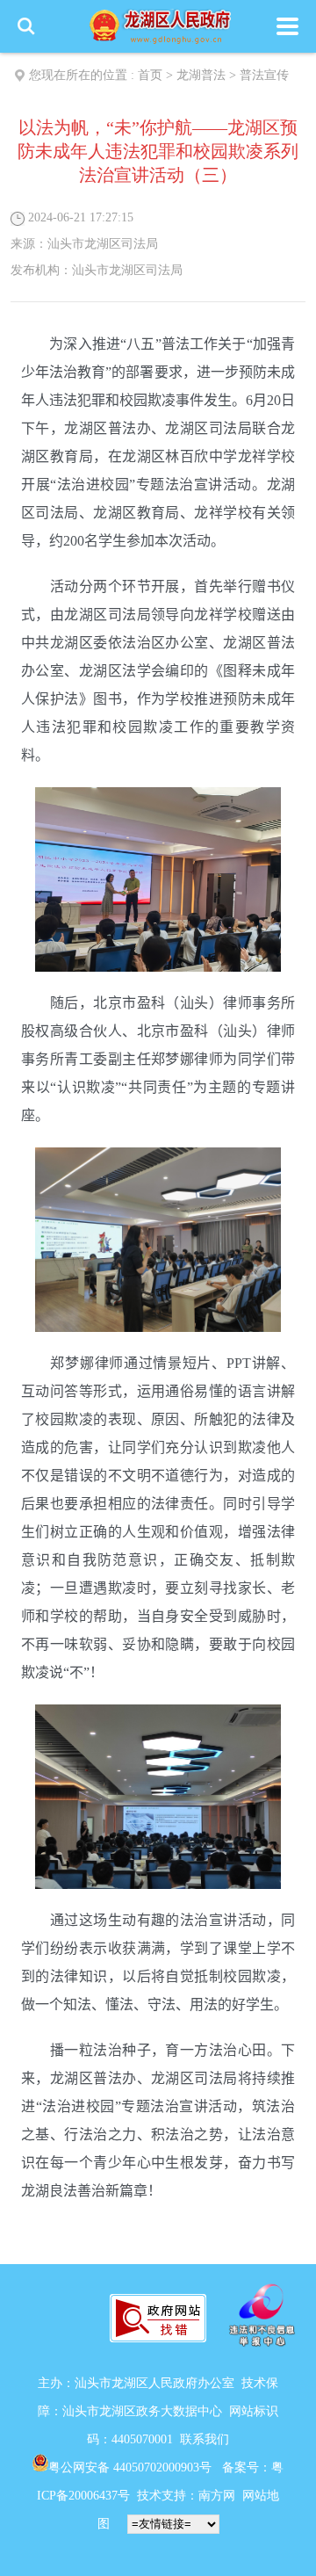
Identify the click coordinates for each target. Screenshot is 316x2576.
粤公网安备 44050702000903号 (132, 2467)
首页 (150, 75)
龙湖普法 (201, 75)
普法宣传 (264, 75)
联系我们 (205, 2439)
